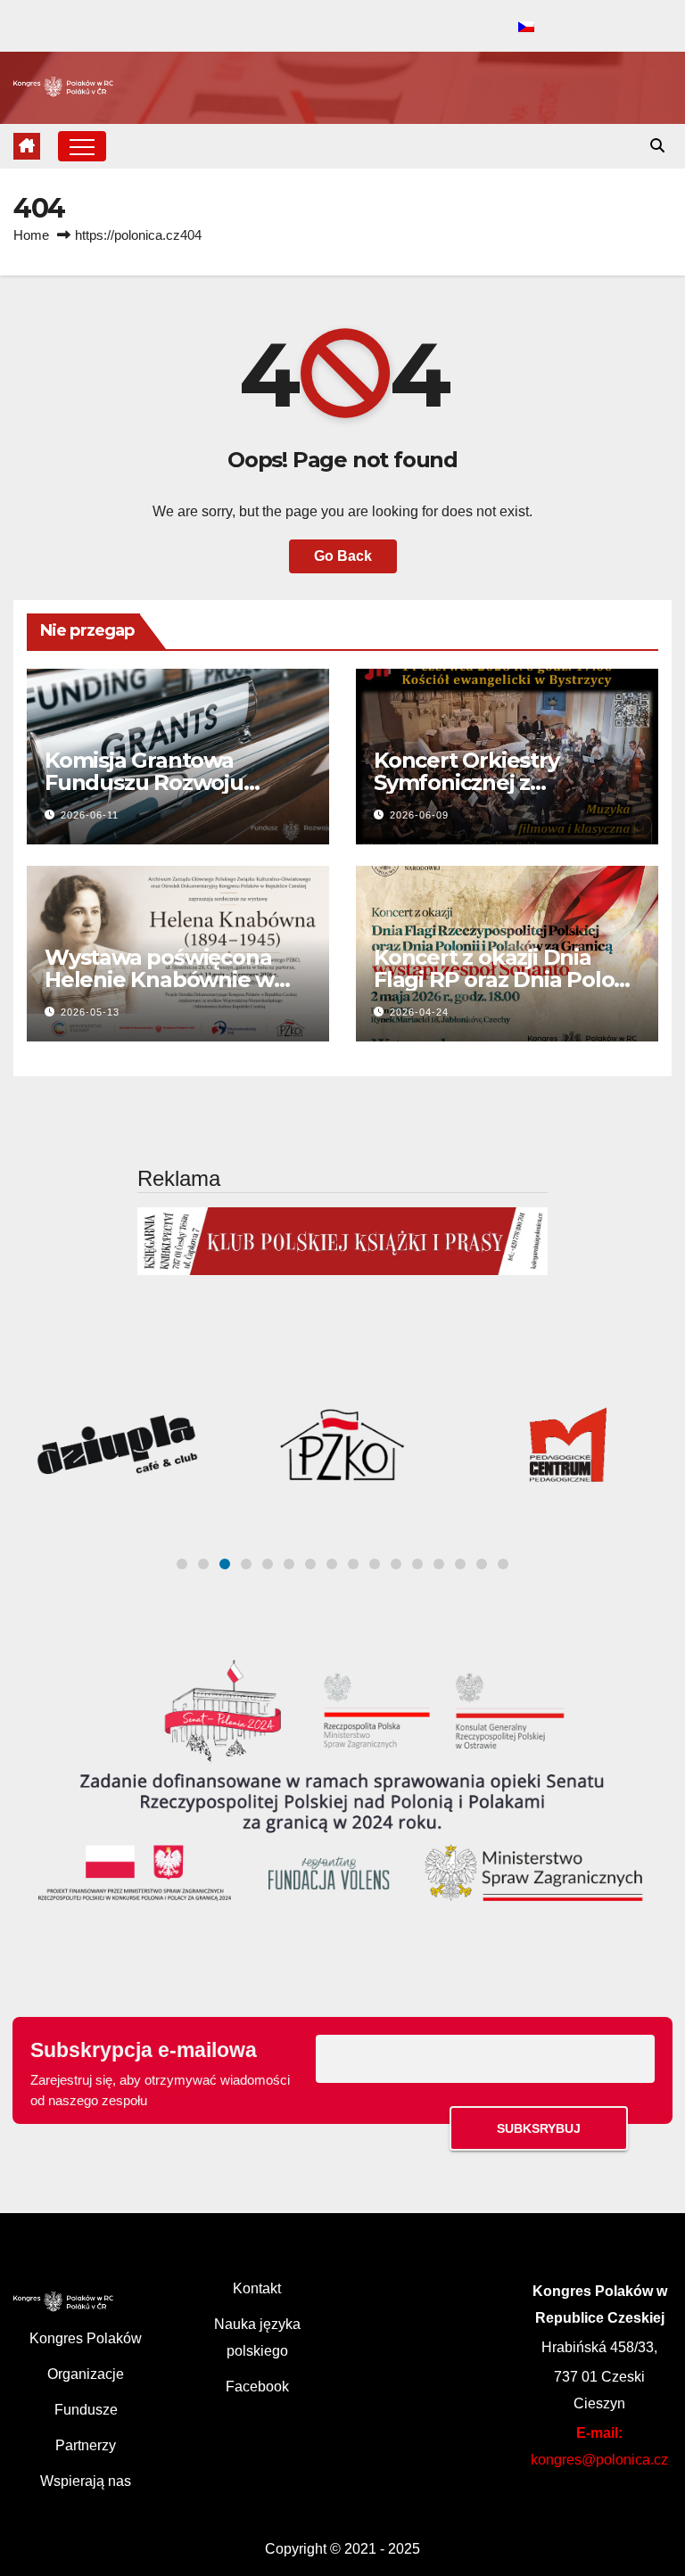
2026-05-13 (90, 1012)
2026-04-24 (419, 1012)
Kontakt (257, 2288)
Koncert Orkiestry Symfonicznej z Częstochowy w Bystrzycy (507, 782)
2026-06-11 (90, 815)
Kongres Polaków (86, 2338)
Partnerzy (86, 2445)
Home (31, 235)
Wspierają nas (86, 2481)
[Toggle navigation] (82, 146)
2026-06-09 (419, 815)
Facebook (257, 2387)
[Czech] (526, 28)
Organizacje (86, 2374)
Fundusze (86, 2410)
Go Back (343, 556)
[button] (657, 146)
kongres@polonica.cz (599, 2460)
